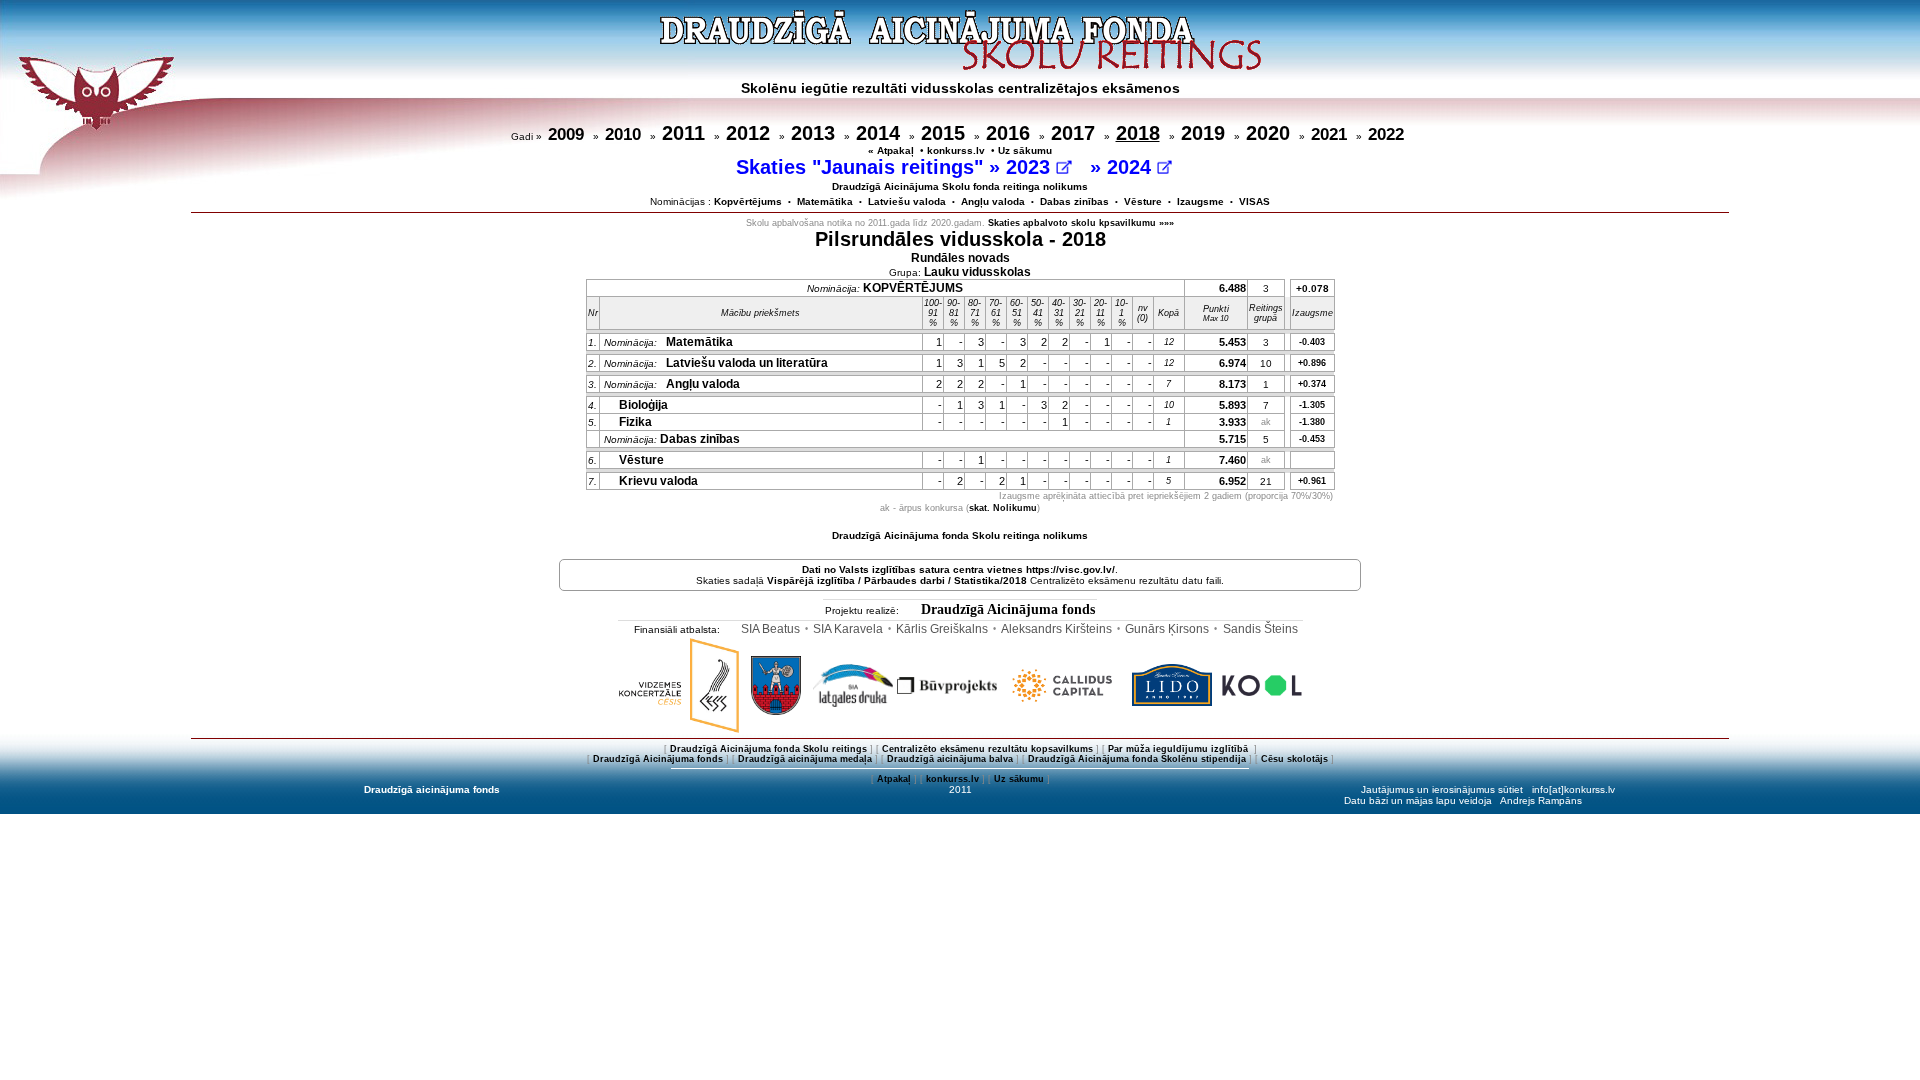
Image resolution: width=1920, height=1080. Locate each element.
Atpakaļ (894, 779)
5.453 (1232, 342)
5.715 (1232, 439)
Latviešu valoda (907, 201)
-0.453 (1312, 439)
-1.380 (1312, 422)
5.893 (1232, 405)
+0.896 (1312, 363)
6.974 (1232, 363)
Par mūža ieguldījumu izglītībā (1179, 749)
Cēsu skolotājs (1294, 759)
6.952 (1232, 481)
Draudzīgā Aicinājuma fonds (1008, 609)
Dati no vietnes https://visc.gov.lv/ (958, 569)
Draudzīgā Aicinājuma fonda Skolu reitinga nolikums (960, 535)
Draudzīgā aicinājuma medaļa (805, 759)
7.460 (1232, 460)
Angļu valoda (993, 201)
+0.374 (1312, 384)
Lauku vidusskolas (977, 272)
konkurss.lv (956, 150)
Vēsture (1143, 201)
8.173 (1232, 384)
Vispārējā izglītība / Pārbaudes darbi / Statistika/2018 (897, 580)
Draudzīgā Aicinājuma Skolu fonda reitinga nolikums (960, 186)
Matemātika (825, 201)
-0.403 (1312, 342)
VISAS (1254, 201)
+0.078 (1312, 288)
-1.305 (1312, 405)
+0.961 (1312, 481)
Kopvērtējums (748, 201)
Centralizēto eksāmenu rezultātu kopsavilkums (987, 749)
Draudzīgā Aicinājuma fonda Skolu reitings (768, 749)
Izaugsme (1200, 201)
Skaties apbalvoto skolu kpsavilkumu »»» (1081, 223)
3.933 (1232, 422)
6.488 (1232, 288)
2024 (1132, 167)
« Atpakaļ (891, 150)
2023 (1031, 167)
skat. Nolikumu (1003, 508)
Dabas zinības (1074, 201)
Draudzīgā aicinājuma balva (950, 759)
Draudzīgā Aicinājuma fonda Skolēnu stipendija (1137, 759)
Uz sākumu (1025, 150)
